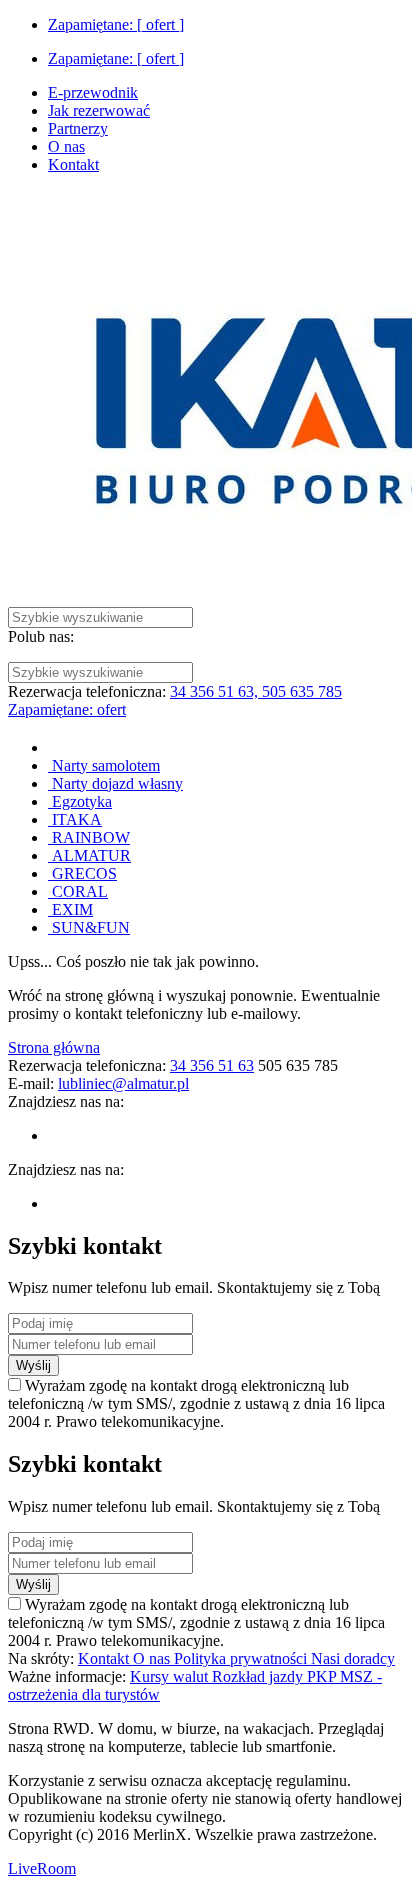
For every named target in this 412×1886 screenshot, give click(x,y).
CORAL (78, 891)
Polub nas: (41, 636)
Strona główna (54, 1047)
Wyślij (33, 1365)
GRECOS (82, 873)
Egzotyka (80, 801)
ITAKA (75, 819)
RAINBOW (89, 837)
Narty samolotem (104, 765)
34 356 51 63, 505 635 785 (256, 691)
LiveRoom (42, 1868)
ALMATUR (89, 855)
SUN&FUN (89, 927)
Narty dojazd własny (115, 783)
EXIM (70, 909)
